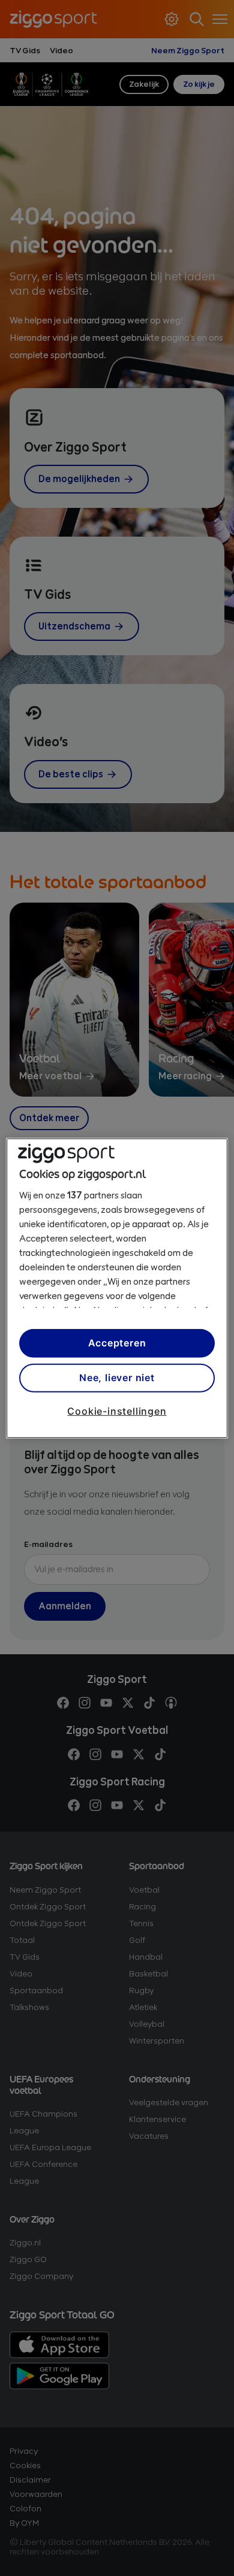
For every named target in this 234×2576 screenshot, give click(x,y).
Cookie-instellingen (117, 1410)
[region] (117, 1288)
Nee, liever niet (117, 1378)
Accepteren (117, 1343)
